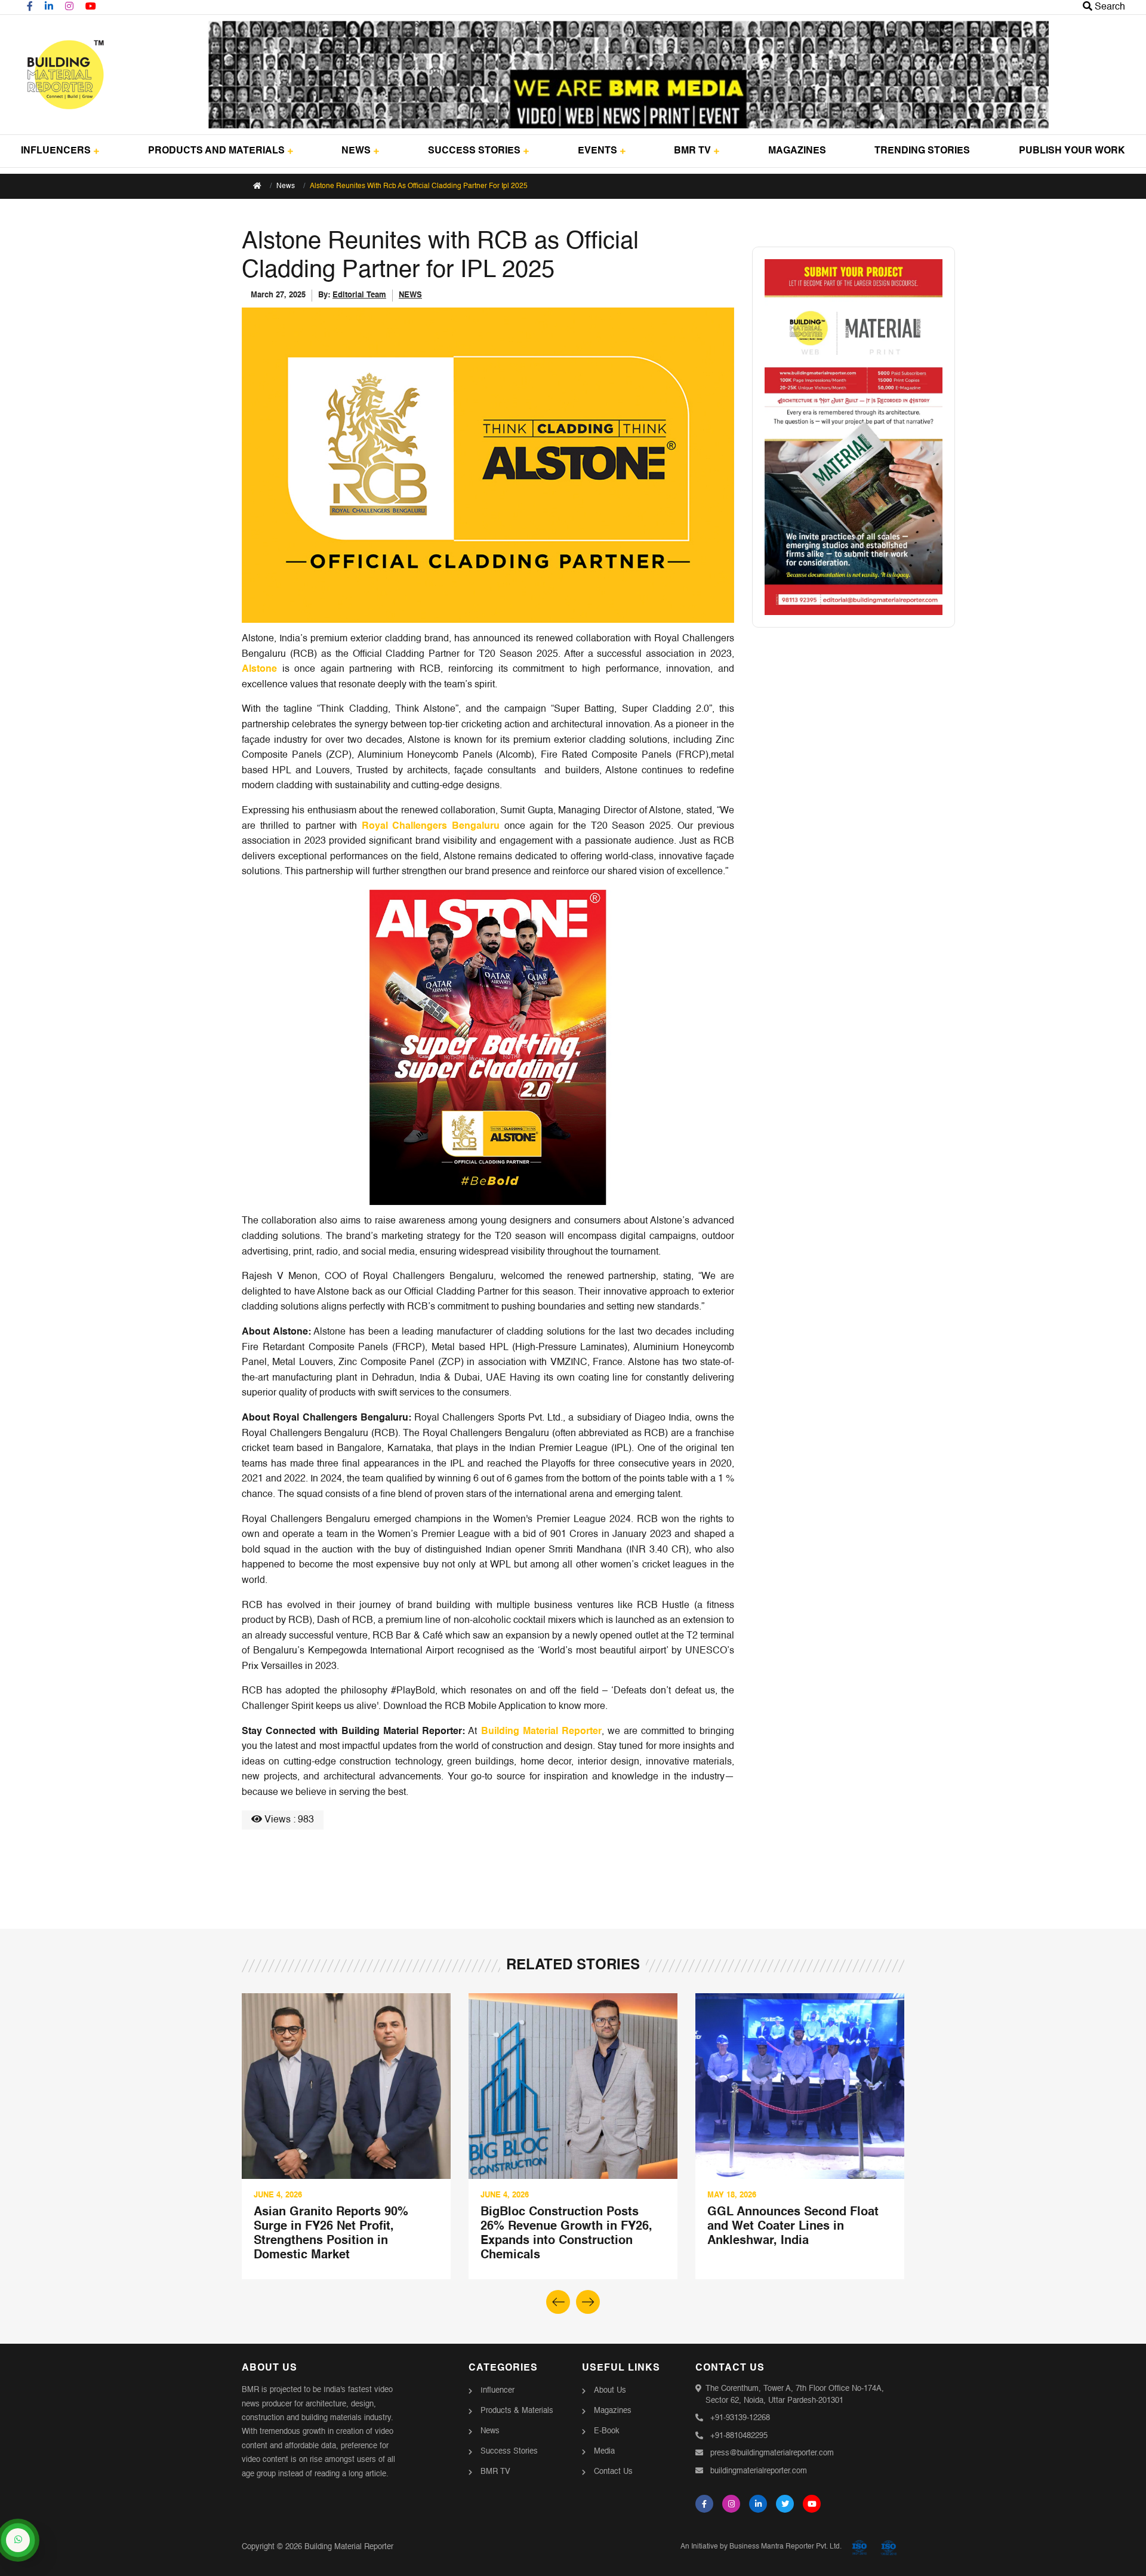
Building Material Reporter (541, 1732)
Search (1109, 7)
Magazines (613, 2411)
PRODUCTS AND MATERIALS (216, 151)
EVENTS (597, 151)
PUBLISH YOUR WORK (1072, 151)
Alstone (259, 669)
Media (604, 2451)
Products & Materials (517, 2411)
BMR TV (692, 151)
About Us (610, 2391)
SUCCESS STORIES (474, 151)
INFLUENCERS (56, 151)
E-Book (607, 2431)
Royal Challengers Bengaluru (431, 826)
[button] (588, 2302)
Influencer (497, 2391)
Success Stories (509, 2451)
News (286, 186)
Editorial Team (359, 295)
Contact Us (613, 2472)
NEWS (356, 151)
